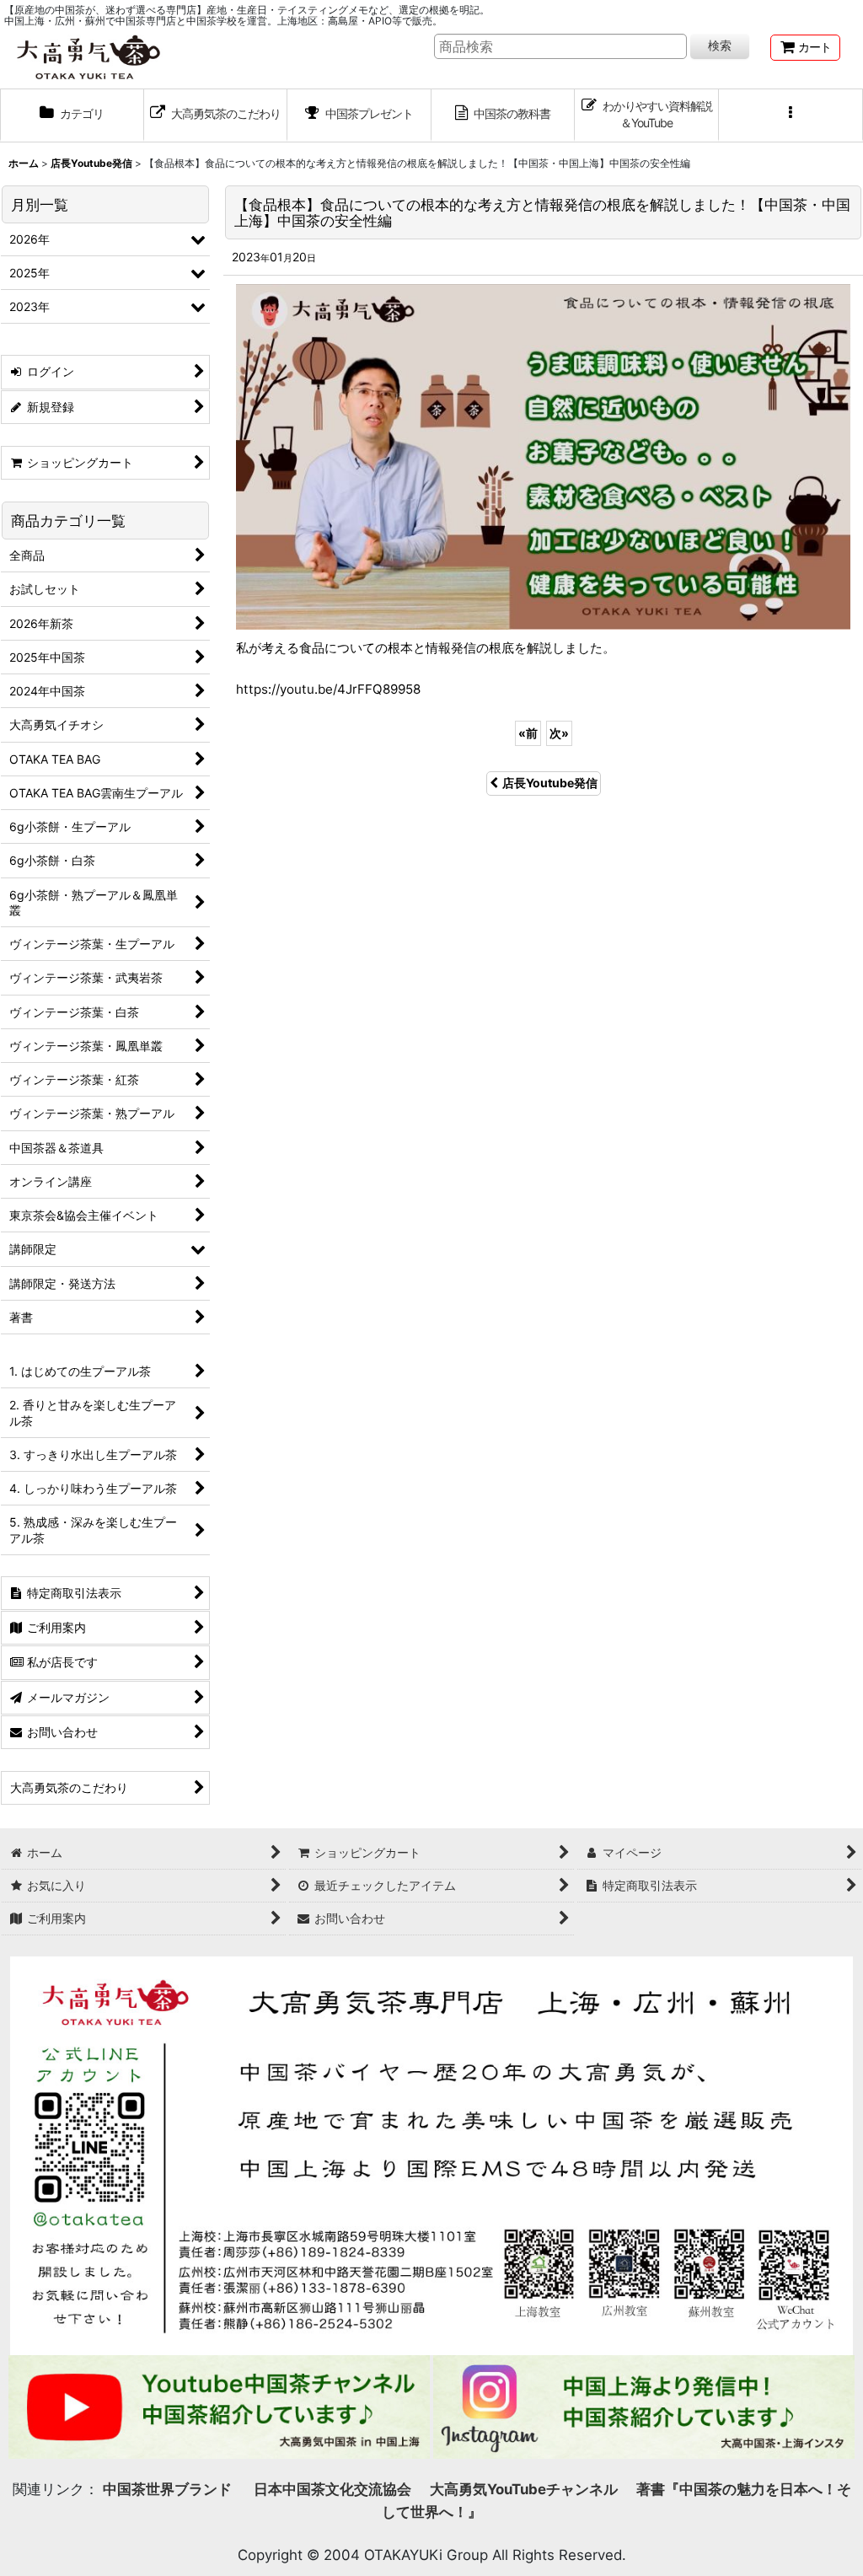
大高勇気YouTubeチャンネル (524, 2489)
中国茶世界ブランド (169, 2489)
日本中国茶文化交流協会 (332, 2489)
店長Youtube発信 (550, 783)
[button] (791, 115)
